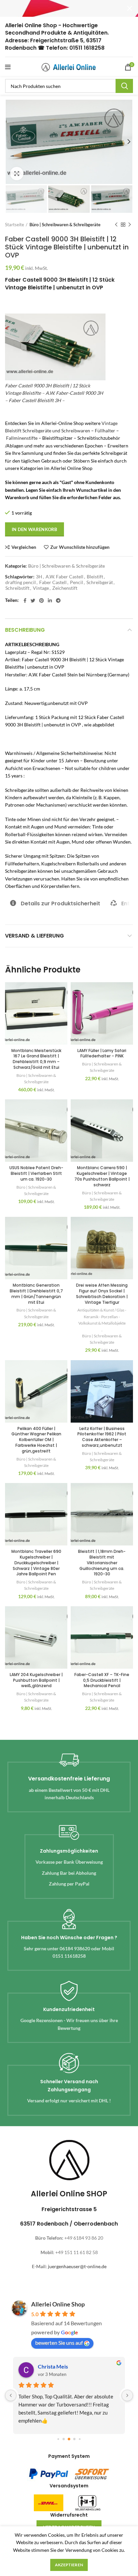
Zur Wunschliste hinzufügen (80, 547)
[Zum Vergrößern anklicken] (17, 174)
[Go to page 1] (64, 2439)
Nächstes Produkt (130, 225)
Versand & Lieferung (34, 936)
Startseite (15, 225)
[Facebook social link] (25, 601)
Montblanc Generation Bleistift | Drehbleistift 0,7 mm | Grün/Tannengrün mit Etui (36, 1294)
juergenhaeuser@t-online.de (77, 2266)
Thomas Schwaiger (60, 2366)
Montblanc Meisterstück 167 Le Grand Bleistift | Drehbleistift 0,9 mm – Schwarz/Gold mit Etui (36, 1059)
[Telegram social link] (58, 601)
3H (39, 577)
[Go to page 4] (80, 2439)
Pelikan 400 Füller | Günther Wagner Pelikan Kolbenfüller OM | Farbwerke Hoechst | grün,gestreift (36, 1440)
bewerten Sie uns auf (59, 2343)
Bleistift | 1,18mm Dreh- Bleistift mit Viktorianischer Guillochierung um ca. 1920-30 (102, 1563)
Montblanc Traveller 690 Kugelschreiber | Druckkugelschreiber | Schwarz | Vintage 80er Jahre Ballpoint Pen (36, 1563)
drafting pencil (21, 582)
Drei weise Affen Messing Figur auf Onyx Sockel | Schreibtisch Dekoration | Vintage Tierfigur (102, 1294)
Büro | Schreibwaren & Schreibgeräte (65, 225)
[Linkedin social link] (50, 601)
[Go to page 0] (58, 2439)
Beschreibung (25, 630)
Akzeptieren (69, 2565)
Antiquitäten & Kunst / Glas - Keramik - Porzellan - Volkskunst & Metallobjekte (102, 1316)
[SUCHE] (124, 86)
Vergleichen (24, 547)
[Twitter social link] (33, 601)
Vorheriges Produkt (116, 225)
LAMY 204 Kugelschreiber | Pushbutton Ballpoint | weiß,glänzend (36, 1680)
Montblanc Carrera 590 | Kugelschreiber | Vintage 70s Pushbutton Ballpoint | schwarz (102, 1176)
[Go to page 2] (69, 2439)
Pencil (77, 582)
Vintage (41, 588)
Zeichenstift (65, 588)
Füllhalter (105, 431)
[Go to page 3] (75, 2439)
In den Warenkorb (34, 529)
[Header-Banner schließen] (130, 8)
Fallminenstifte (22, 438)
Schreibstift (17, 588)
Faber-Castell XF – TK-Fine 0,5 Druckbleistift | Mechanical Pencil (102, 1680)
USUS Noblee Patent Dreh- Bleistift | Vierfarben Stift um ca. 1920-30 (36, 1173)
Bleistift (95, 577)
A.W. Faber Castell (64, 577)
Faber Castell (53, 582)
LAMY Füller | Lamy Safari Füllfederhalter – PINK (102, 1053)
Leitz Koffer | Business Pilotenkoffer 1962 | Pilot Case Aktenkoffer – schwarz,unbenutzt (102, 1437)
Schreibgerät (100, 582)
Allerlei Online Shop (58, 2304)
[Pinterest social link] (42, 601)
